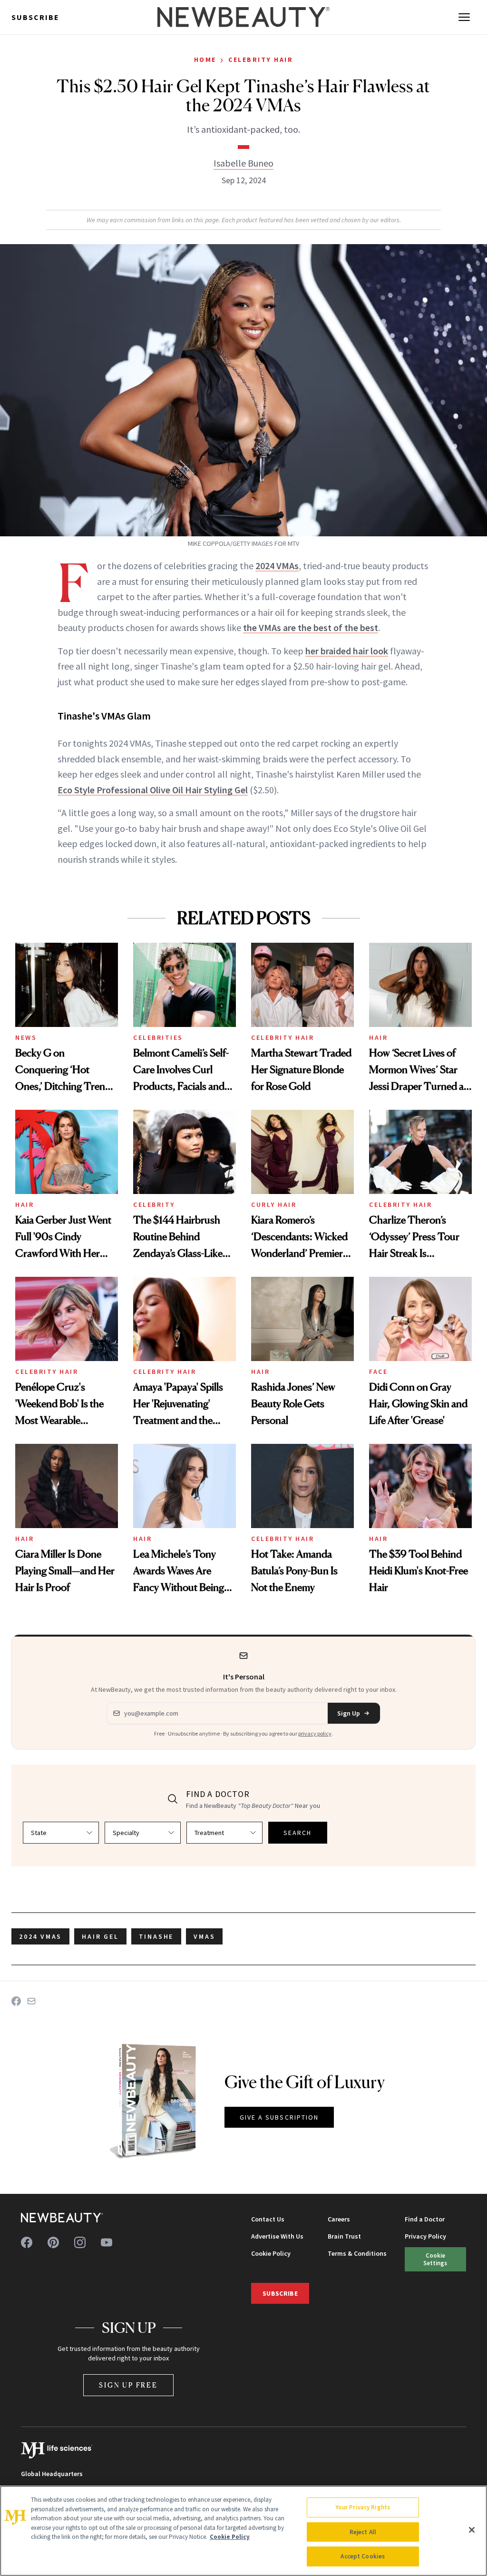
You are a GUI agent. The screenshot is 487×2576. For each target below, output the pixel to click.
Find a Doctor (425, 2219)
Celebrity (154, 1204)
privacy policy (315, 1733)
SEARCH (298, 1833)
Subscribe (35, 17)
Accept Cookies (363, 2556)
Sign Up (349, 1713)
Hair (378, 1037)
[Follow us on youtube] (107, 2242)
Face (378, 1372)
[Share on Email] (31, 2001)
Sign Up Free (128, 2385)
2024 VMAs (277, 566)
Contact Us (268, 2219)
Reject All (363, 2532)
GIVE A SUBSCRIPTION (279, 2117)
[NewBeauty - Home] (243, 17)
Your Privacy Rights (363, 2507)
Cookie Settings (435, 2259)
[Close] (472, 2530)
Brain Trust (344, 2236)
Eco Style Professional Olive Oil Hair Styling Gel (153, 790)
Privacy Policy (425, 2236)
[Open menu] (464, 17)
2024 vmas (40, 1936)
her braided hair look (347, 651)
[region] (243, 2531)
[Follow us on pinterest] (53, 2242)
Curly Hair (274, 1204)
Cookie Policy (271, 2253)
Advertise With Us (277, 2236)
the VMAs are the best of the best (311, 627)
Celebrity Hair (261, 59)
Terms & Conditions (357, 2253)
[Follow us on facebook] (27, 2242)
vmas (204, 1936)
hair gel (100, 1936)
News (26, 1037)
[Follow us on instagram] (80, 2242)
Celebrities (158, 1037)
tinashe (156, 1936)
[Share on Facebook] (16, 2001)
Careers (339, 2219)
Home (205, 59)
